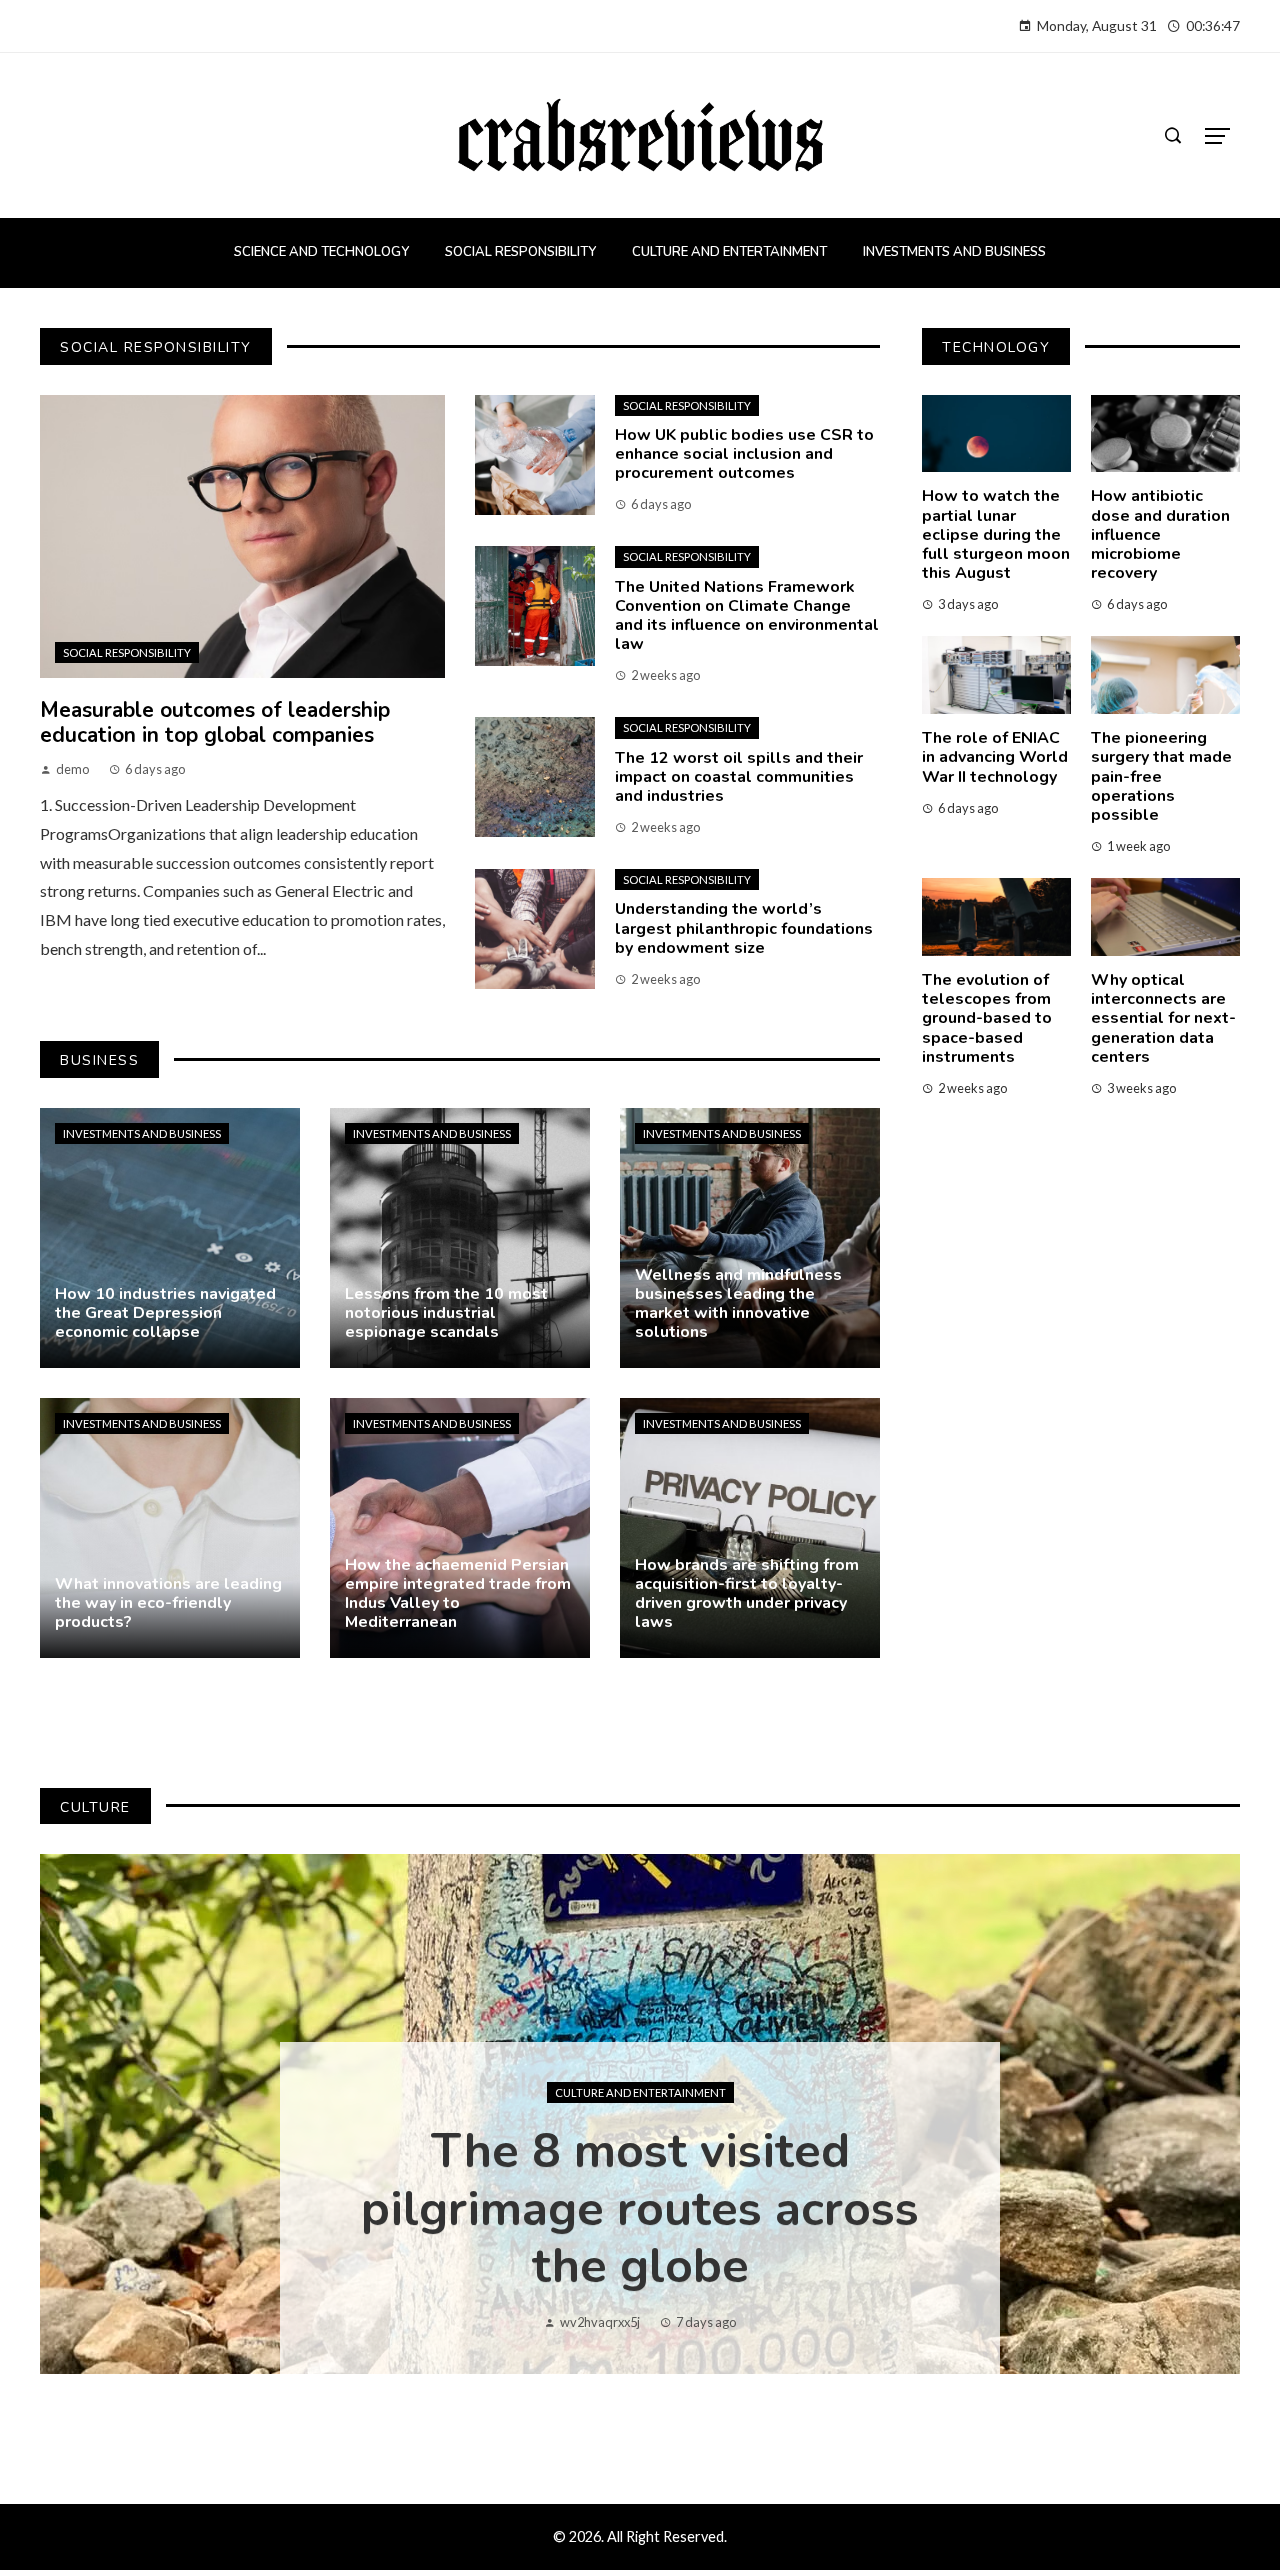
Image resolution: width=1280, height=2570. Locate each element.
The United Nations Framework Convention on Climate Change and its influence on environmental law (747, 616)
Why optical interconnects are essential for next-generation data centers (1163, 1018)
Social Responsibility (127, 652)
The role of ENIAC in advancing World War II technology (995, 757)
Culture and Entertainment (640, 2092)
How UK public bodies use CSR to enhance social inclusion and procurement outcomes (744, 454)
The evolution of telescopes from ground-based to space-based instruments (987, 1018)
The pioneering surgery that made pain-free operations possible (1161, 776)
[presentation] (72, 2114)
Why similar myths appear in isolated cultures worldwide (640, 2208)
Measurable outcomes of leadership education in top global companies (215, 722)
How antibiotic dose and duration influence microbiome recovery (1160, 534)
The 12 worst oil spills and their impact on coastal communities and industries (739, 777)
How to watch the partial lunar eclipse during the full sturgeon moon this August (996, 534)
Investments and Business (142, 1133)
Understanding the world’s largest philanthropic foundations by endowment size (744, 928)
